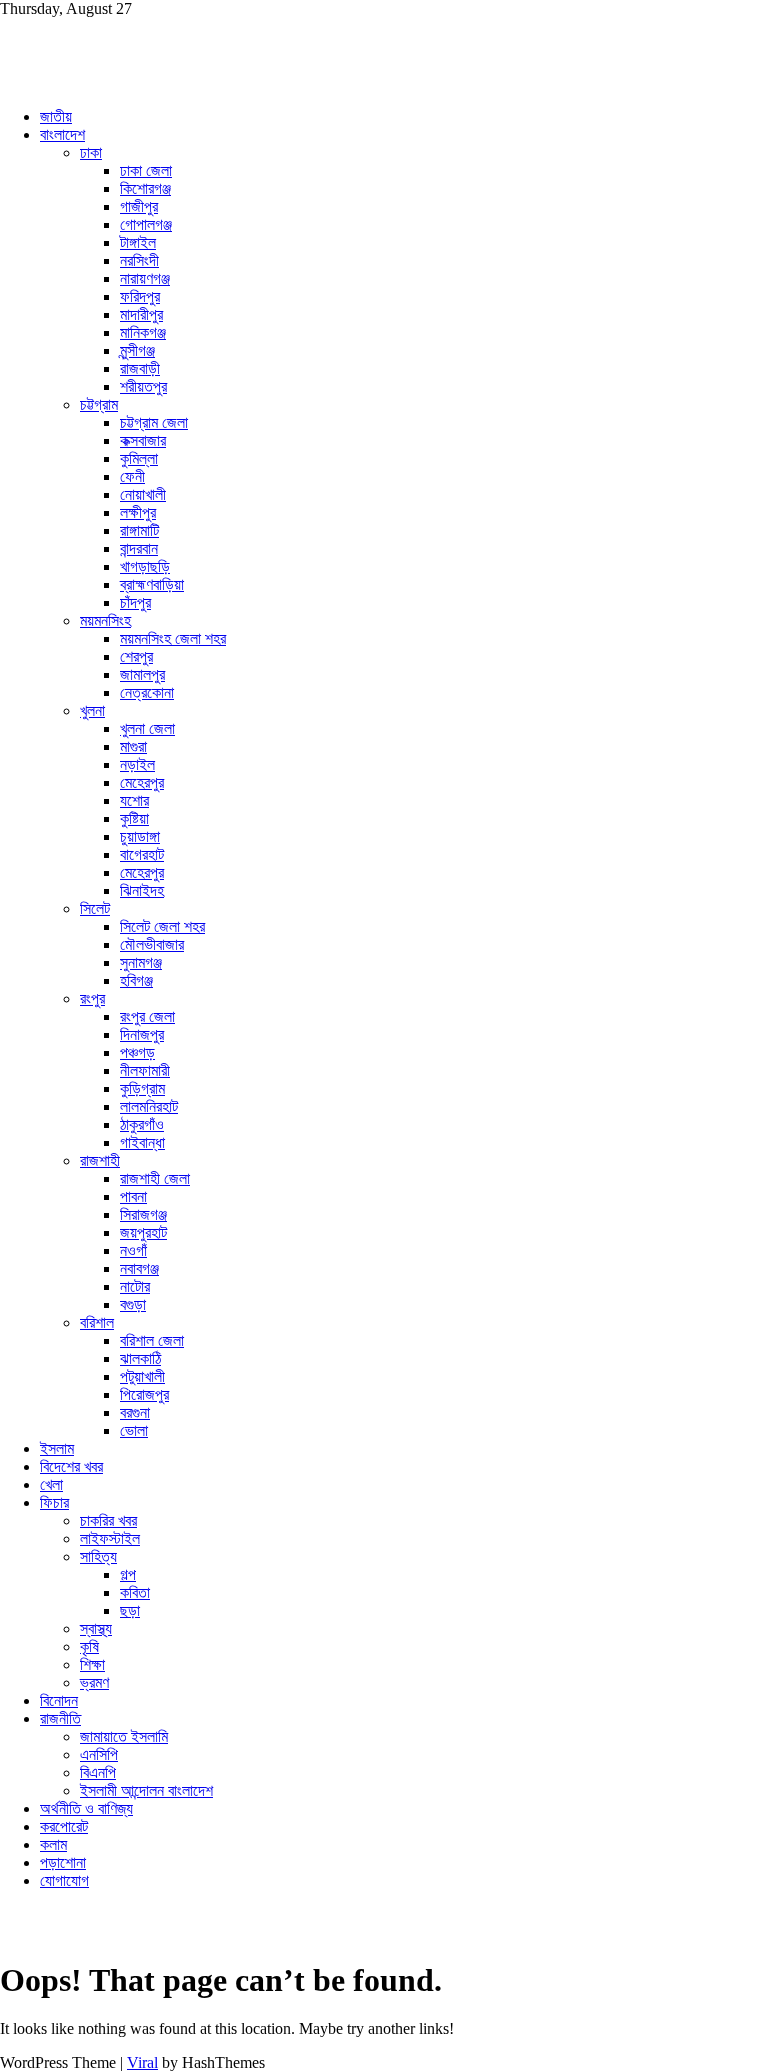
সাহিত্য (98, 1556)
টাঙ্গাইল (138, 242)
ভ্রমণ (94, 1682)
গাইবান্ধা (142, 1142)
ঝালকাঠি (140, 1358)
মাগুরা (133, 746)
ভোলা (134, 1430)
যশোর (134, 800)
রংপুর (92, 998)
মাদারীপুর (141, 314)
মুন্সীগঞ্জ (137, 350)
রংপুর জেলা (147, 1016)
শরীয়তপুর (143, 386)
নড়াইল (137, 764)
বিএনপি (98, 1772)
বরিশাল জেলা (152, 1340)
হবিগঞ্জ (136, 980)
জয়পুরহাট (143, 1232)
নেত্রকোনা (147, 692)
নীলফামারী (145, 1070)
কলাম (53, 1844)
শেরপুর (136, 656)
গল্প (128, 1574)
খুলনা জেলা (147, 728)
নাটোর (135, 1286)
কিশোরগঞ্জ (145, 188)
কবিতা (135, 1592)
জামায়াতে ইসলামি (124, 1736)
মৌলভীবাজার (152, 944)
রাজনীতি (60, 1718)
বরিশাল (97, 1322)
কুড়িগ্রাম (142, 1088)
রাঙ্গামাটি (139, 530)
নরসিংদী (139, 260)
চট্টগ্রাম (99, 404)
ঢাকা (91, 152)
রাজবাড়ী (140, 368)
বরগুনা (135, 1412)
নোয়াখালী (143, 494)
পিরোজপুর (144, 1394)
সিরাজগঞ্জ (143, 1214)
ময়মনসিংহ (105, 620)
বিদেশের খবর (71, 1466)
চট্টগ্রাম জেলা (154, 422)
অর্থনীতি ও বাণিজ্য (86, 1808)
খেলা (51, 1484)
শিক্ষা (92, 1664)
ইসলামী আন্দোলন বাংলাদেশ (146, 1790)
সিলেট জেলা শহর (162, 926)
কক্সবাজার (143, 440)
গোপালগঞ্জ (146, 224)
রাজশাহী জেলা (155, 1178)
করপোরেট (64, 1826)
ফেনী (132, 476)
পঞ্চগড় (137, 1052)
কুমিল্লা (139, 458)
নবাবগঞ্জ (139, 1268)
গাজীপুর (139, 206)
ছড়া (130, 1610)
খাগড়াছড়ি (145, 566)
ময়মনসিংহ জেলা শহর (173, 638)
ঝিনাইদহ (142, 890)
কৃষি (89, 1646)
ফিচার (54, 1502)
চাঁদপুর (135, 602)
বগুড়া (133, 1304)
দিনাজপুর (142, 1034)
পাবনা (133, 1196)
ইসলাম (57, 1448)
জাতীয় (56, 116)
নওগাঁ (133, 1250)
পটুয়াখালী (142, 1376)
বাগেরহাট (142, 854)
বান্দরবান (139, 548)
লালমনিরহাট (149, 1106)
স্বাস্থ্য (96, 1628)
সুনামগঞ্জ (141, 962)
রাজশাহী (100, 1160)
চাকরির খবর (108, 1520)
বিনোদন (59, 1700)
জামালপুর (142, 674)
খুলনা (92, 710)
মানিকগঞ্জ (143, 332)
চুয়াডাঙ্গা (140, 836)
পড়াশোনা (63, 1862)
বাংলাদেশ (62, 134)
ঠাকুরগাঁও (142, 1124)
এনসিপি (99, 1754)
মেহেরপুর (142, 782)
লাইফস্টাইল (110, 1538)
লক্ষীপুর (138, 512)
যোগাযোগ (64, 1880)
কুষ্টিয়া (134, 818)
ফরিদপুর (140, 296)
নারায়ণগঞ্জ (145, 278)
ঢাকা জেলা (146, 170)
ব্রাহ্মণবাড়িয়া (152, 584)
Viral (142, 2062)
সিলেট (95, 908)
